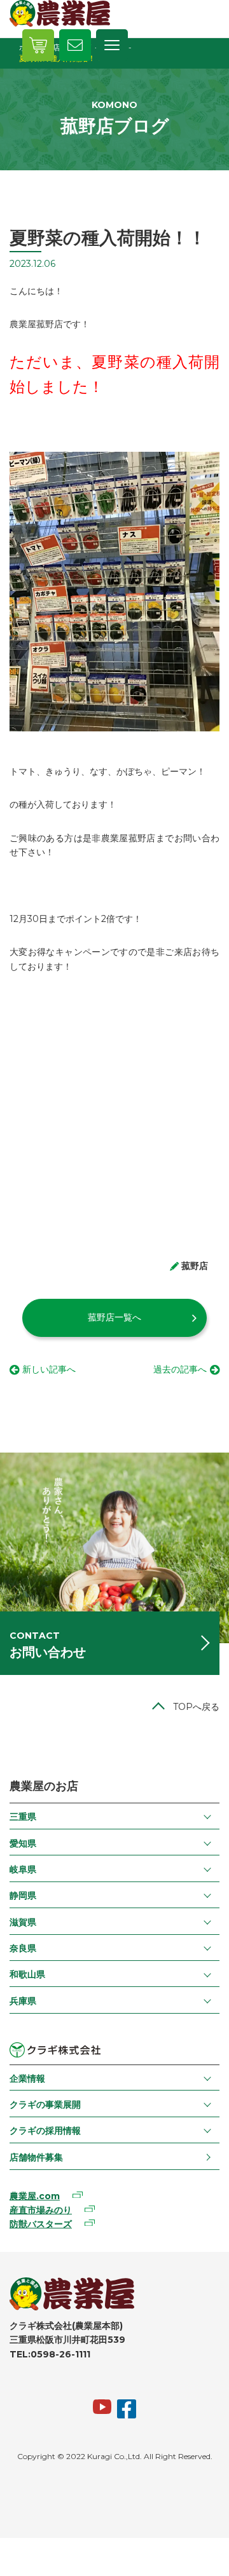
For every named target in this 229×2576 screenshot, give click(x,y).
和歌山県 (27, 1974)
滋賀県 (23, 1922)
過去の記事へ (180, 1369)
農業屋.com (35, 2196)
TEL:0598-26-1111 (50, 2354)
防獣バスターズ (41, 2224)
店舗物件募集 (36, 2157)
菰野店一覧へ (114, 1317)
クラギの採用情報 (45, 2131)
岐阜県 (23, 1869)
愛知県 (23, 1843)
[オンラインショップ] (38, 45)
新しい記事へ (49, 1369)
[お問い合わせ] (75, 45)
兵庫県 (23, 2001)
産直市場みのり (41, 2210)
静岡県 (23, 1895)
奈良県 (23, 1948)
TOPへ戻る (196, 1707)
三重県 (23, 1817)
